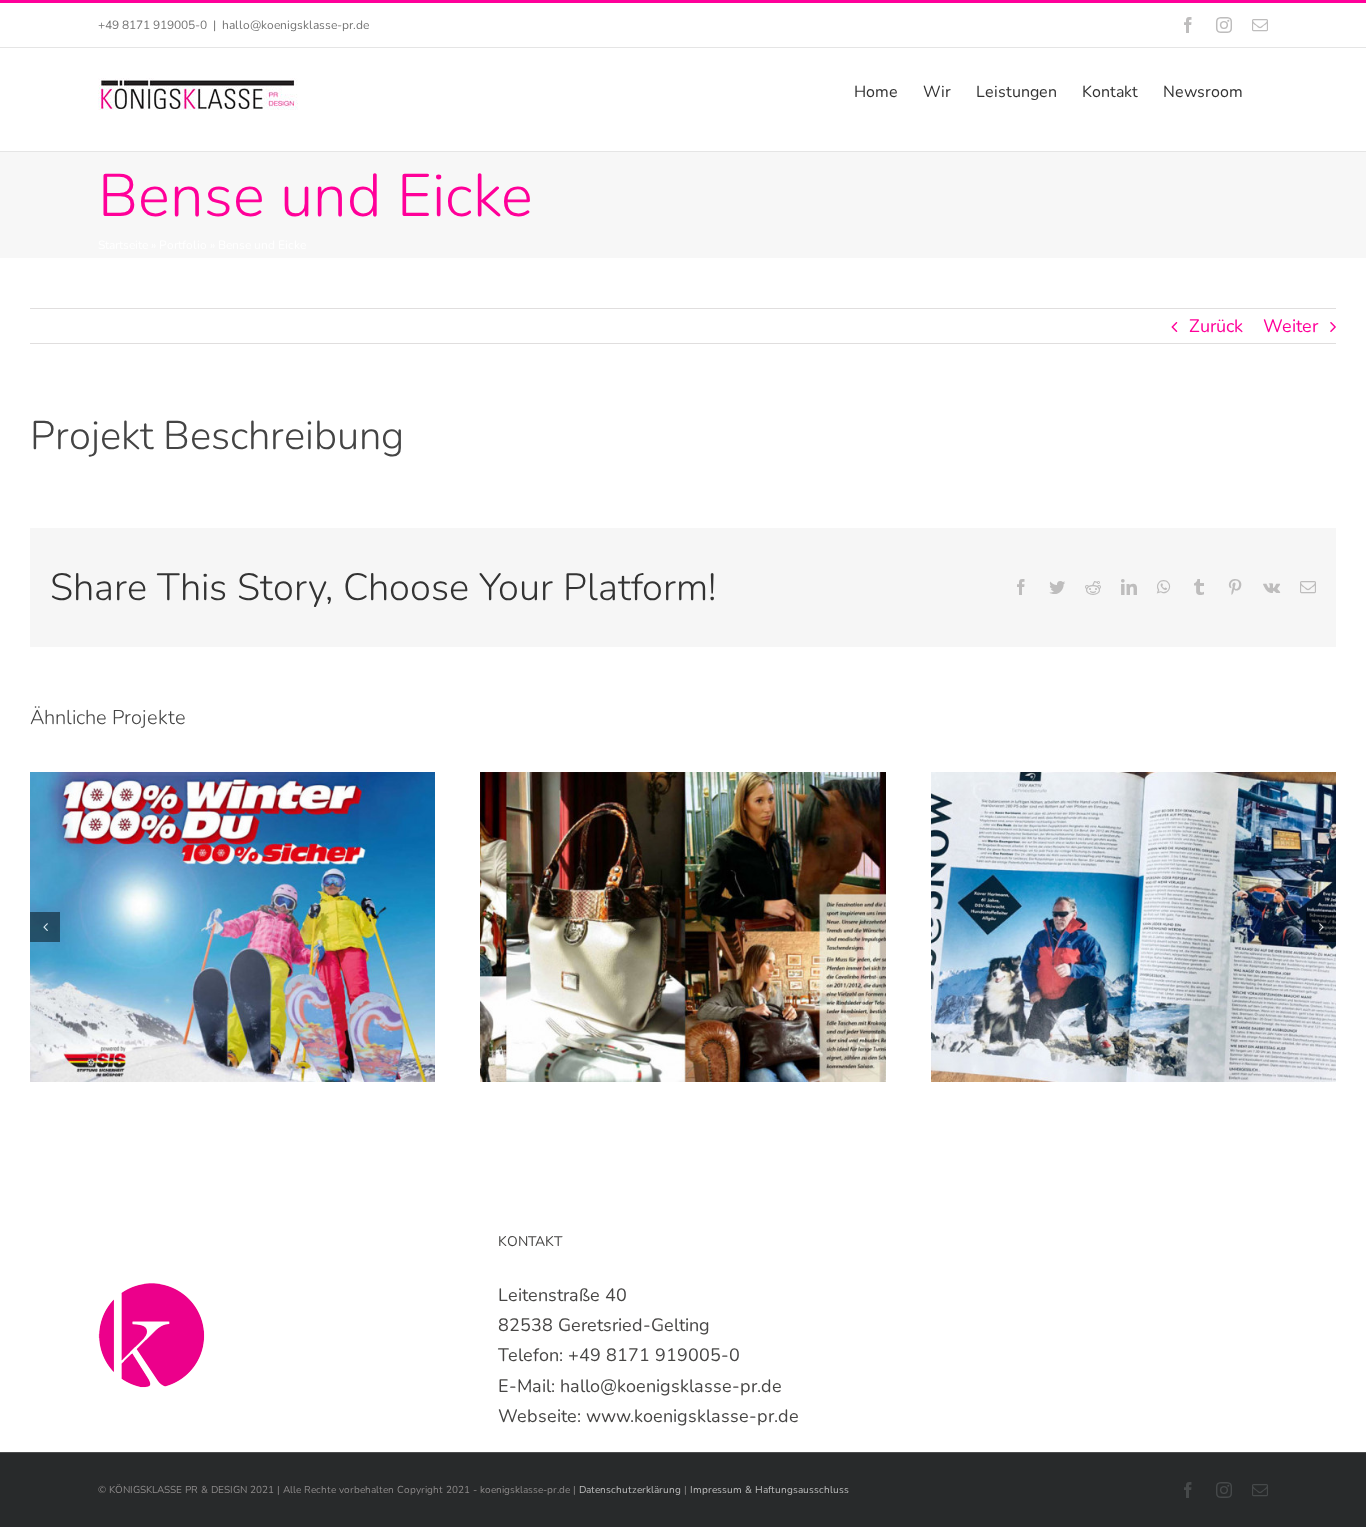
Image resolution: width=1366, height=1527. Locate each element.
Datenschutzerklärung (631, 1490)
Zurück (1216, 326)
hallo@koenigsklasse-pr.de (295, 25)
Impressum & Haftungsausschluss (769, 1490)
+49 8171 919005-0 (654, 1355)
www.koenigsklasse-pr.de (692, 1416)
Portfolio (183, 245)
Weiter (1290, 326)
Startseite (123, 245)
